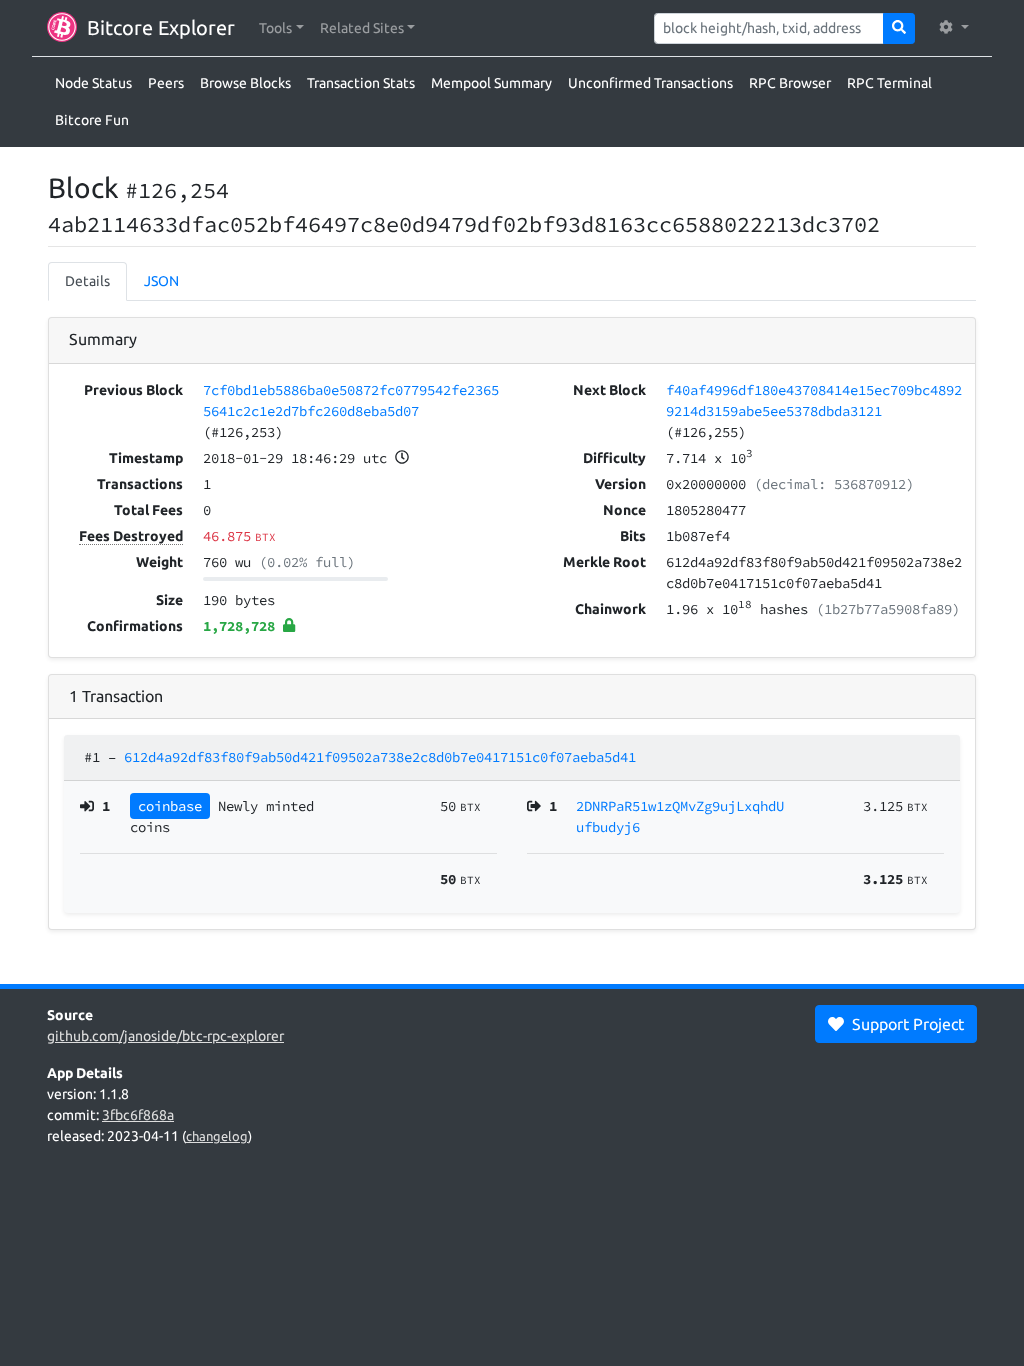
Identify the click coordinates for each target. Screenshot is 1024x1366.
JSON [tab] (161, 281)
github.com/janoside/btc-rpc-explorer (165, 1036)
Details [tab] (87, 281)
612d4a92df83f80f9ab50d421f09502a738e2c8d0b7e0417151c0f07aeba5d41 (380, 757)
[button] (281, 28)
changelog (217, 1136)
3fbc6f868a (138, 1115)
